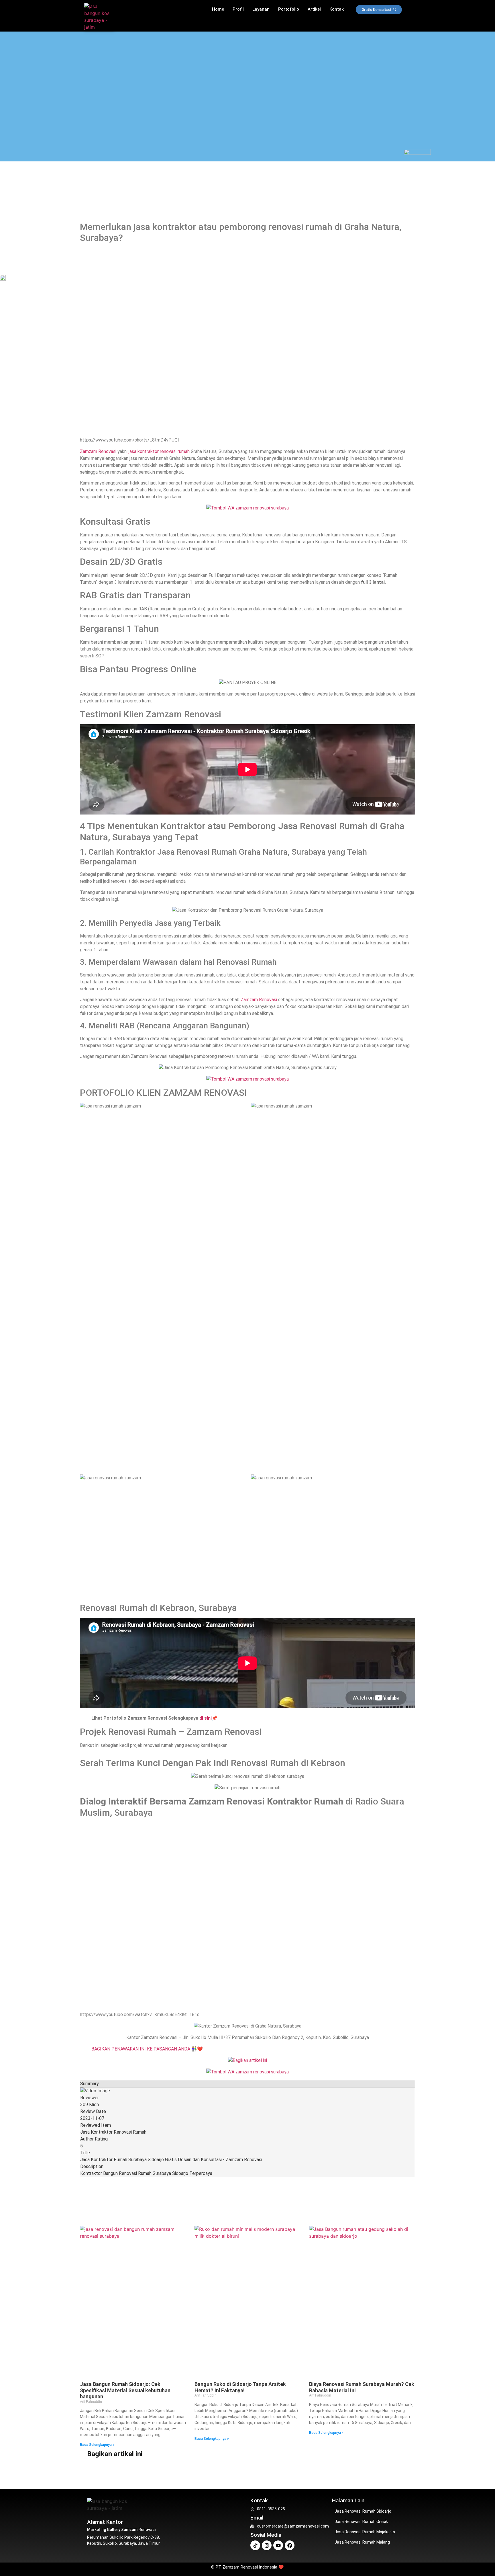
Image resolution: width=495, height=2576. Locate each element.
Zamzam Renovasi (98, 451)
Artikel (314, 9)
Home (218, 9)
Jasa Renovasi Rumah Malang (362, 2542)
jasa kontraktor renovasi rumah (159, 451)
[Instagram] (267, 2545)
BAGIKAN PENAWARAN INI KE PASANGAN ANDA (141, 2049)
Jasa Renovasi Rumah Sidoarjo (363, 2511)
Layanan (261, 9)
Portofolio (289, 9)
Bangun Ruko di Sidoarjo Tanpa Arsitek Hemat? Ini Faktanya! (240, 2387)
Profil (238, 9)
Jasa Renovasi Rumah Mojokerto (365, 2532)
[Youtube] (278, 2545)
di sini (206, 1718)
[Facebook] (290, 2545)
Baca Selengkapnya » (97, 2445)
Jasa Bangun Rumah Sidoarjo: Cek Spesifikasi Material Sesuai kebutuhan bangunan (125, 2390)
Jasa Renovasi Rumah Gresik (361, 2522)
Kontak (337, 9)
